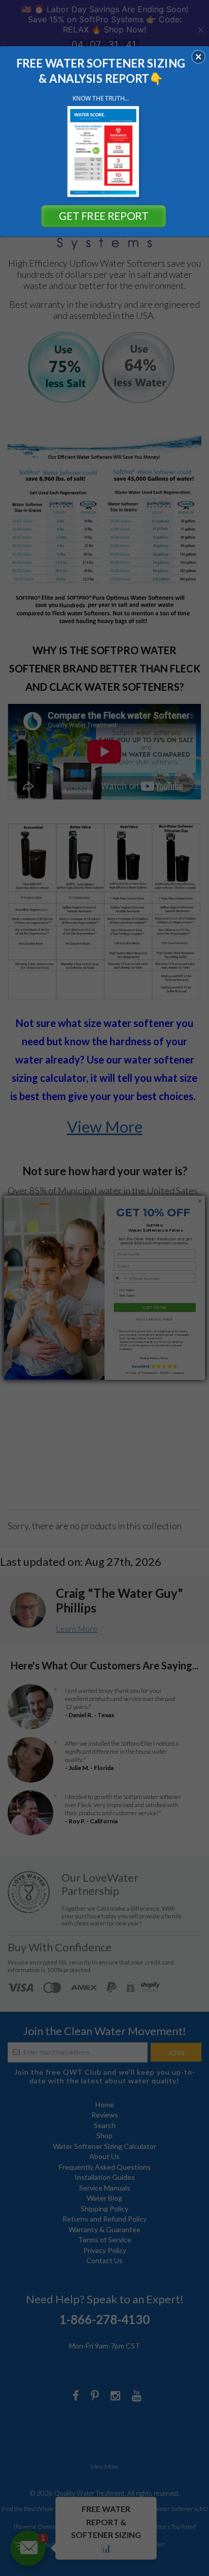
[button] (198, 56)
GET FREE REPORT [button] (103, 216)
